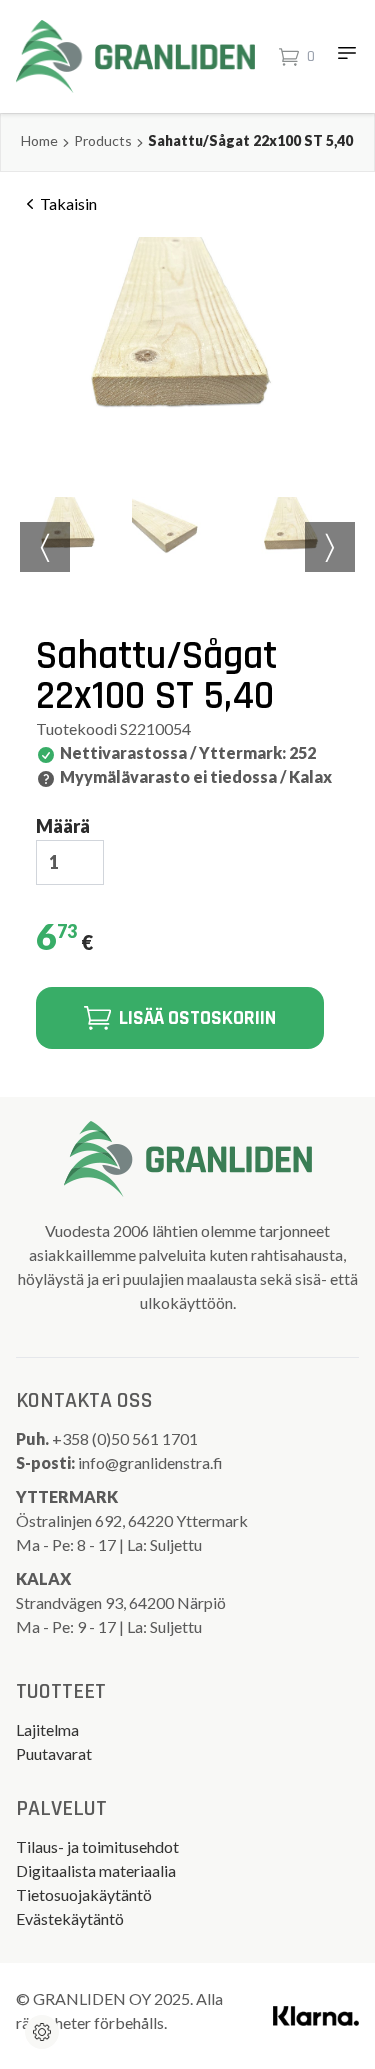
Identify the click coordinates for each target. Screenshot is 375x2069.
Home (39, 140)
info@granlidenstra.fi (150, 1462)
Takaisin (68, 203)
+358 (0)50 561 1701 (126, 1438)
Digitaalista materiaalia (96, 1870)
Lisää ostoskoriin (197, 1018)
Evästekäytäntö (70, 1918)
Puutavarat (54, 1753)
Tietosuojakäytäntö (84, 1894)
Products (103, 140)
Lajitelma (47, 1729)
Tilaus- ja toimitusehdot (97, 1846)
